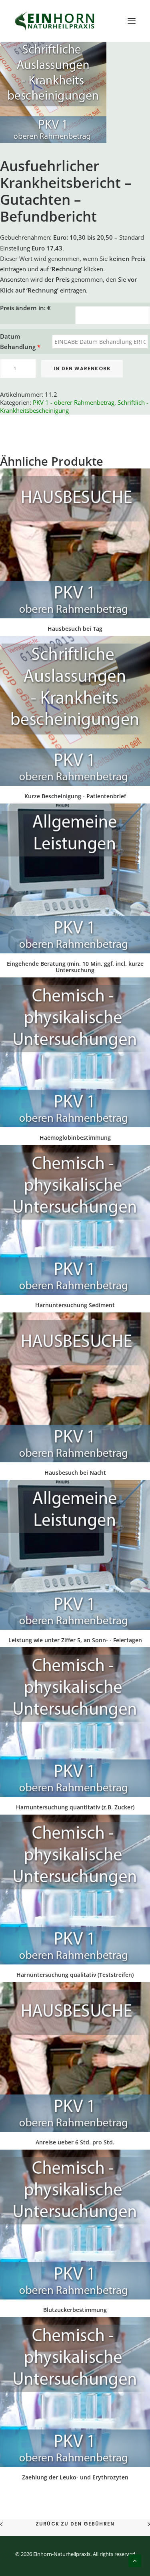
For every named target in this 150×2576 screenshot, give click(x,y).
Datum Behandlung (20, 341)
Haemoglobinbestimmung (75, 1138)
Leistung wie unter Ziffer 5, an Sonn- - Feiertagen (75, 1640)
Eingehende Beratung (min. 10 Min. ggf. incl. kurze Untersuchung (75, 967)
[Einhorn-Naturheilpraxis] (55, 21)
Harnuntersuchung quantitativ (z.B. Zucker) (75, 1807)
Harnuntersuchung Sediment (75, 1305)
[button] (132, 21)
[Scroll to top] (135, 2560)
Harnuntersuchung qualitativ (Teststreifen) (75, 1975)
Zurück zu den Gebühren (75, 2524)
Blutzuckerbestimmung (75, 2310)
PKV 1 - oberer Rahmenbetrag (74, 402)
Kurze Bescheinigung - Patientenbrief (75, 796)
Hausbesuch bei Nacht (75, 1473)
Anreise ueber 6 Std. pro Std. (75, 2142)
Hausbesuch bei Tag (75, 629)
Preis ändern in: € (25, 308)
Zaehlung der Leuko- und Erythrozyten (75, 2477)
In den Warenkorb (82, 368)
